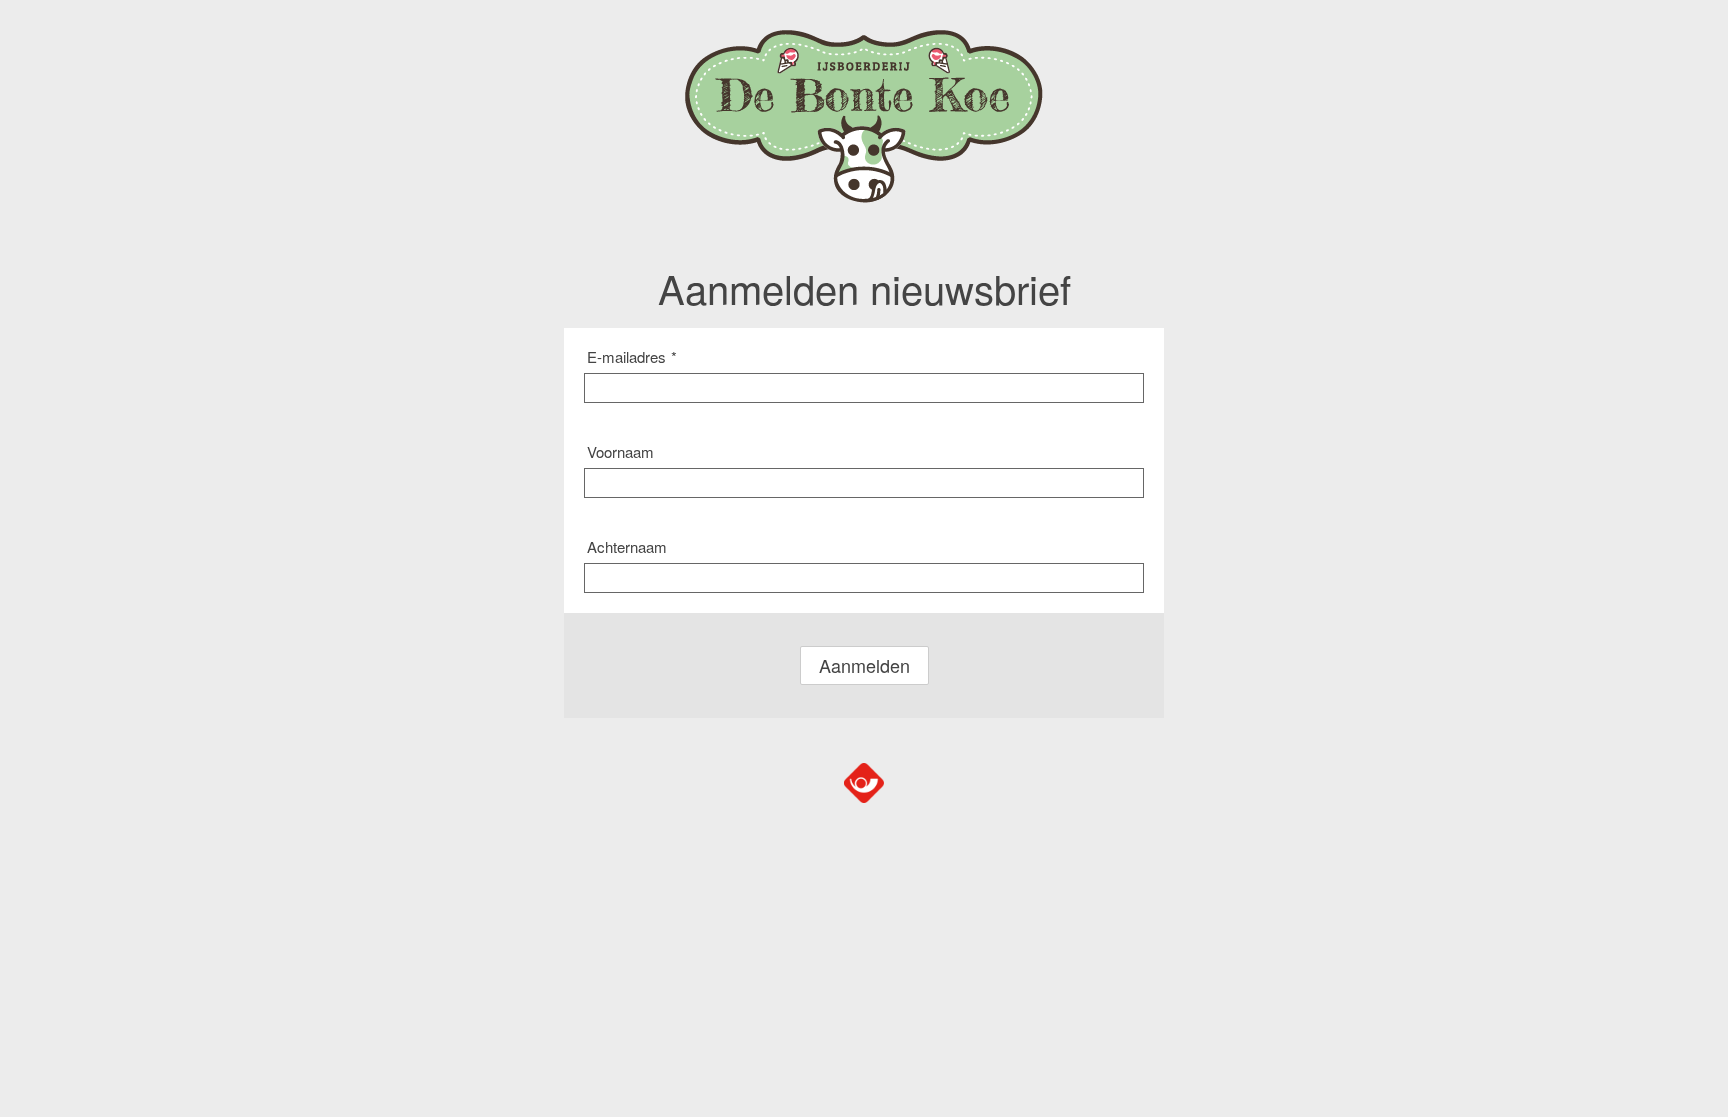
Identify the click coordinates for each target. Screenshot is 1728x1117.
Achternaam (627, 546)
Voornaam (620, 451)
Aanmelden (864, 665)
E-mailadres (632, 356)
